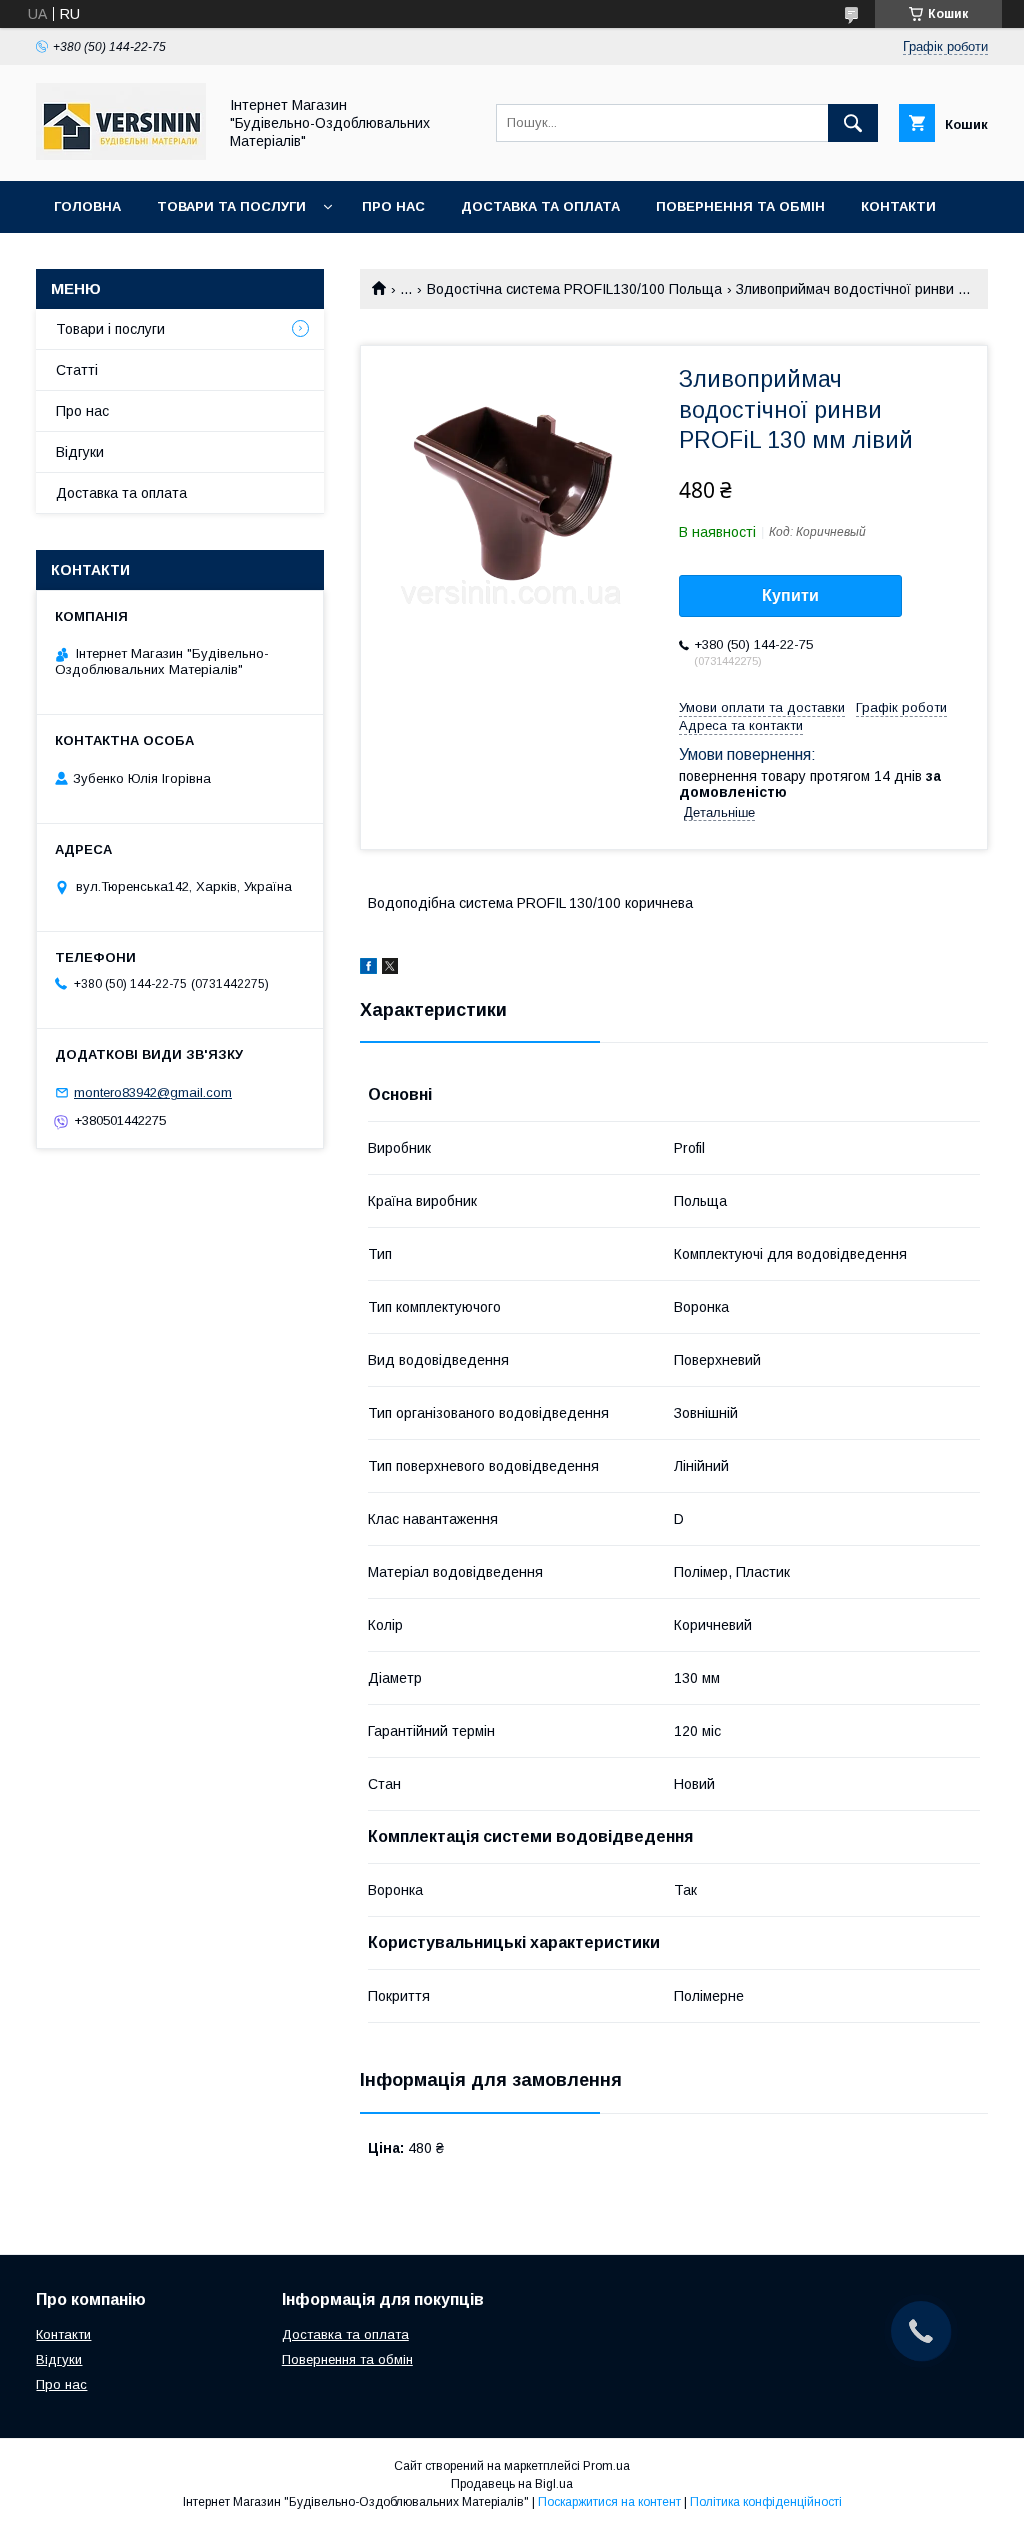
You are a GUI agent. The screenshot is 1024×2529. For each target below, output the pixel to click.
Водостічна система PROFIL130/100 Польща (574, 289)
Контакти (898, 206)
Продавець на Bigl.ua (512, 2484)
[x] (390, 969)
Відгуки (80, 452)
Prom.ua (606, 2466)
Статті (77, 370)
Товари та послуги (231, 206)
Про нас (393, 206)
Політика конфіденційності (766, 2502)
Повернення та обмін (740, 206)
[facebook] (368, 969)
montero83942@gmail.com (153, 1092)
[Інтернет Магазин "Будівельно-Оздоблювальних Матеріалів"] (121, 155)
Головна (87, 206)
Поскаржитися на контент (609, 2502)
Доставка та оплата (540, 206)
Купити (790, 595)
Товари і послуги (110, 329)
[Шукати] (853, 123)
